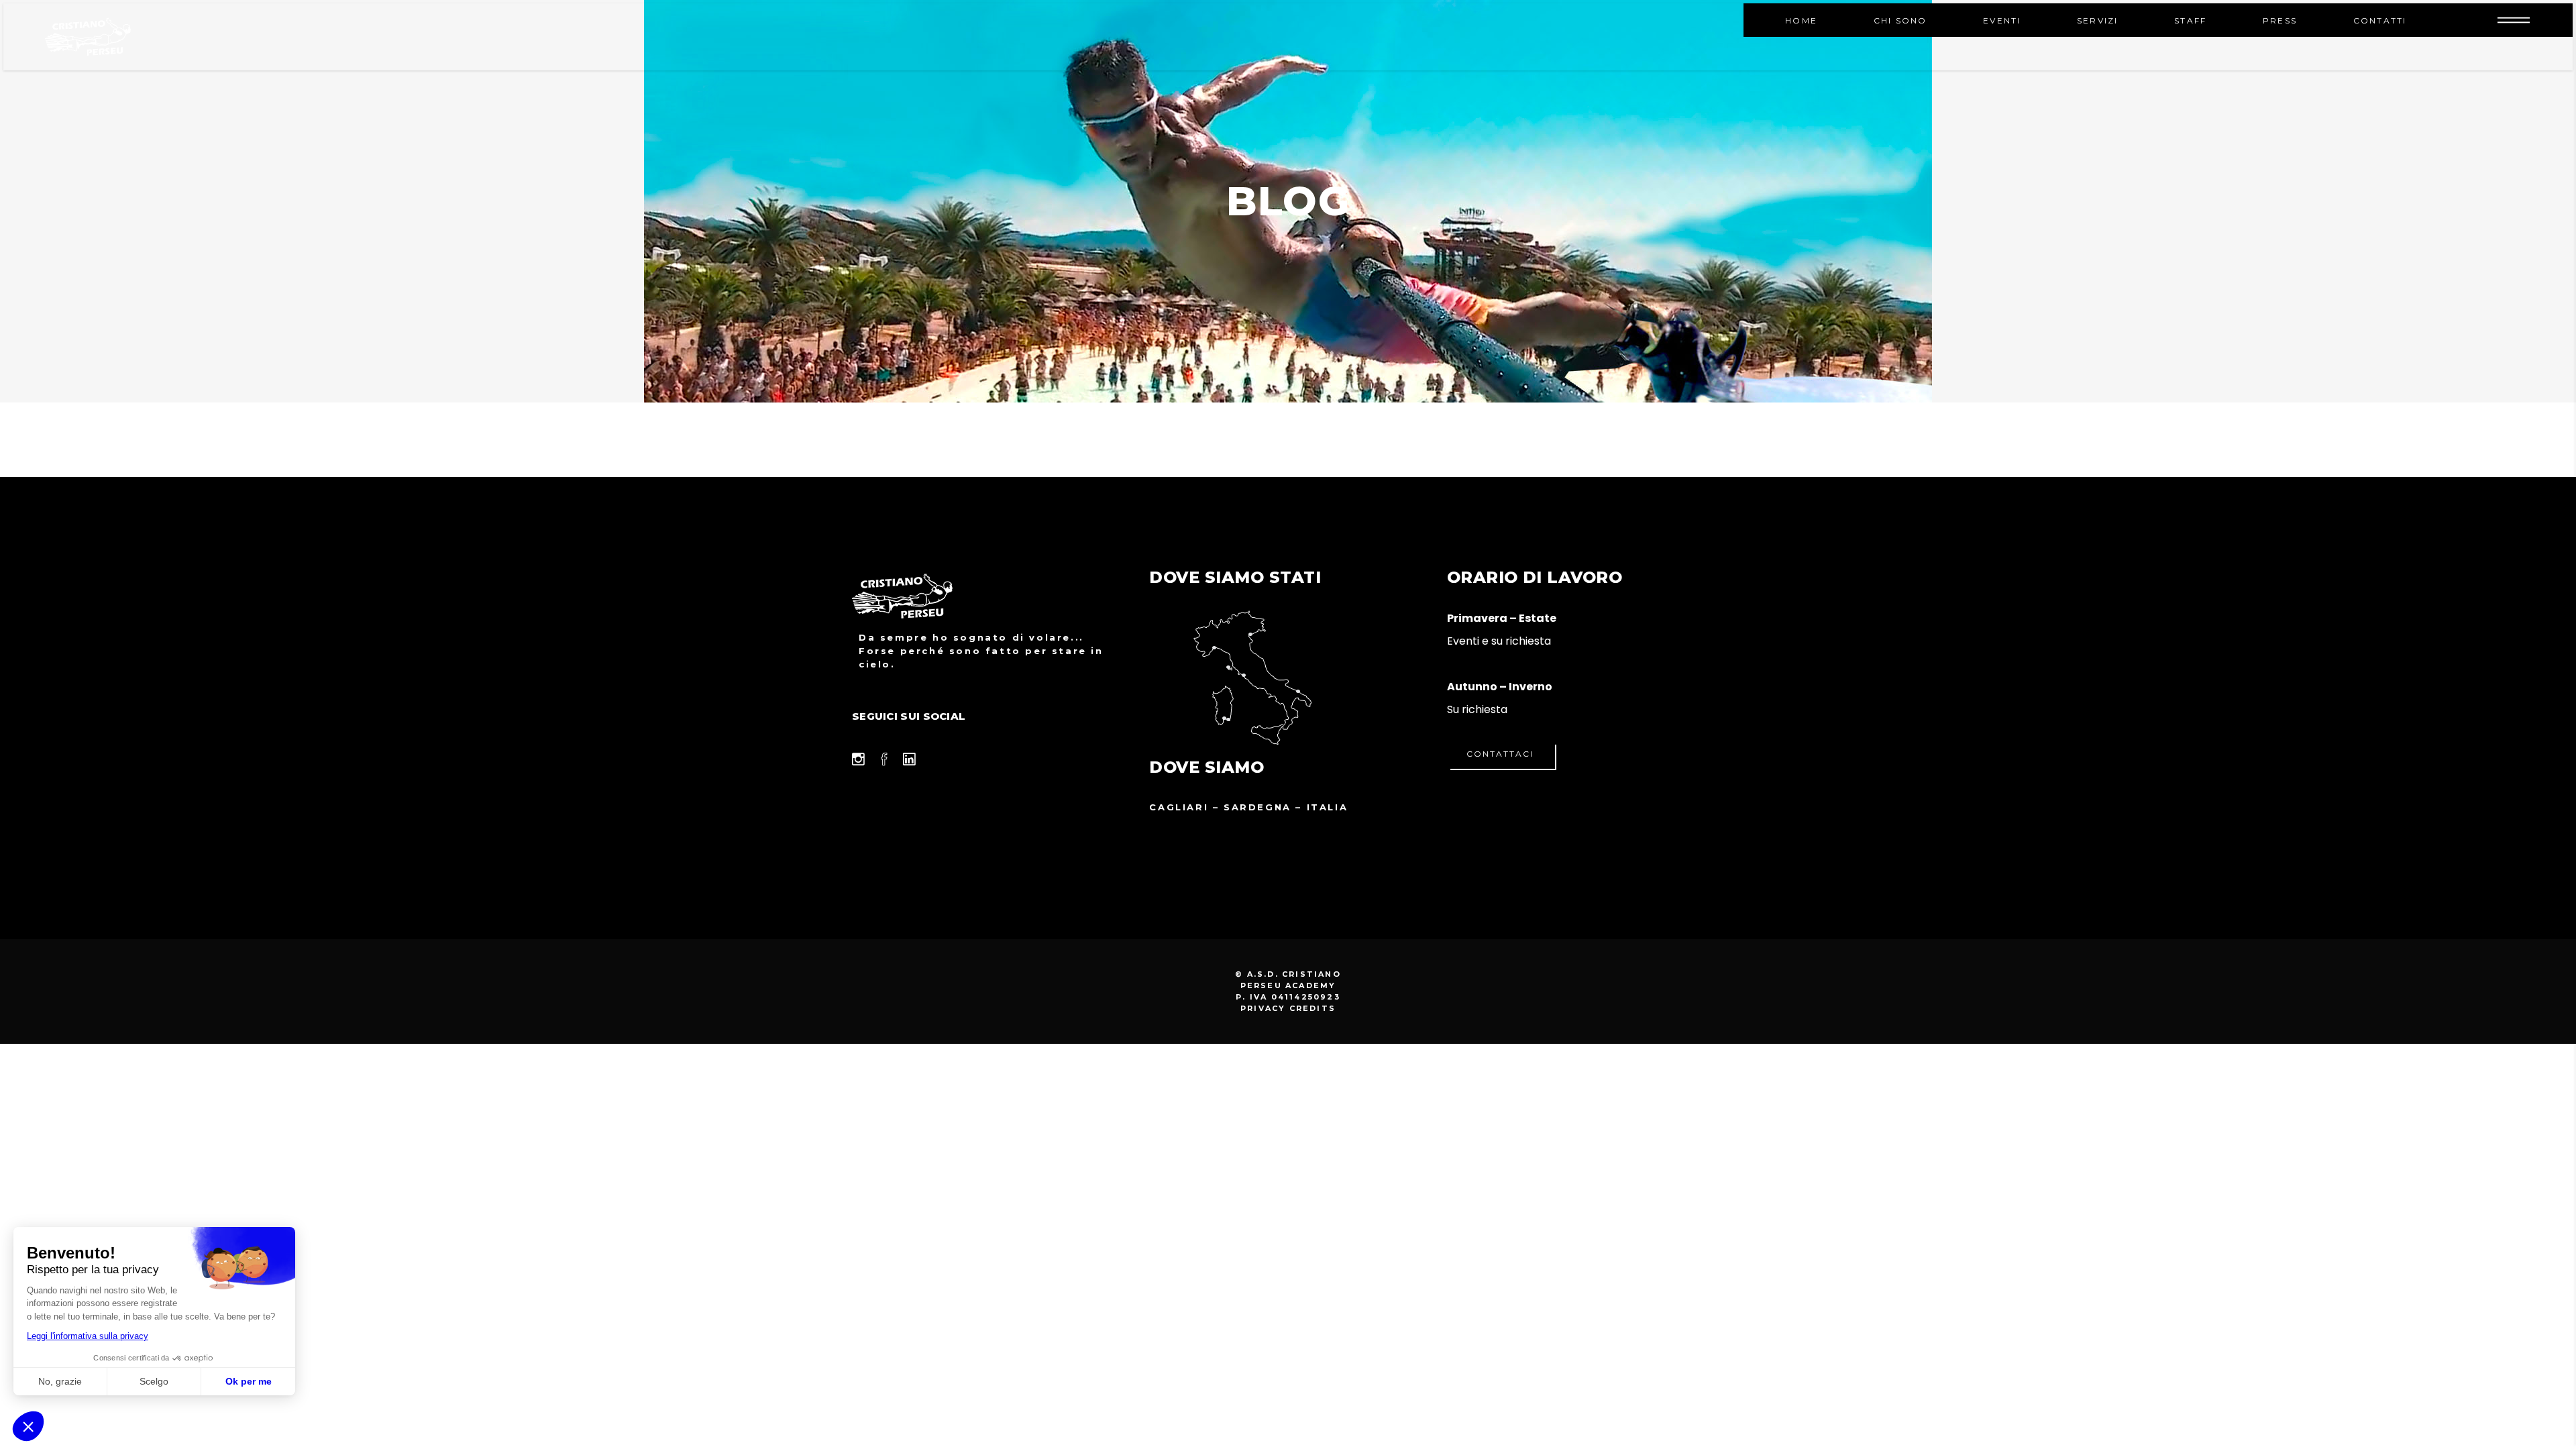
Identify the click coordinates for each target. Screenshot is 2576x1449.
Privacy (1263, 1008)
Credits (1312, 1008)
